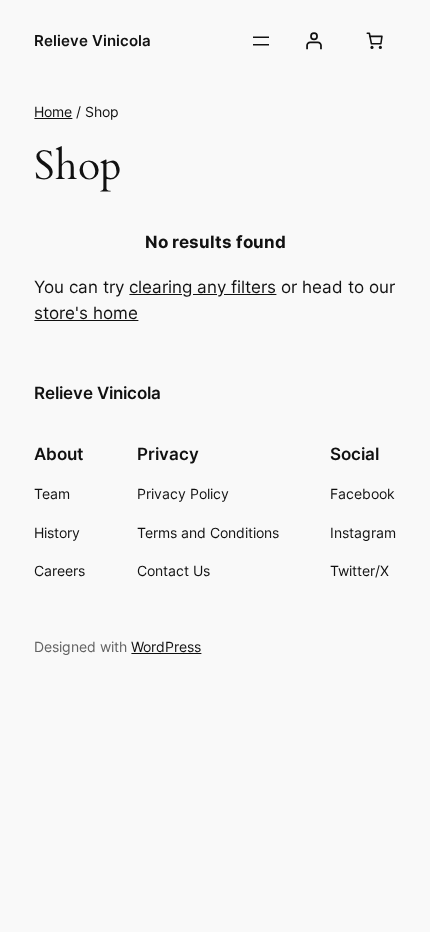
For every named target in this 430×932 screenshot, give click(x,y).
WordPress (166, 646)
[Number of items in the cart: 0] (375, 41)
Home (53, 111)
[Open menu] (261, 41)
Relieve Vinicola (92, 41)
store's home (86, 313)
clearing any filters (202, 287)
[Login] (313, 41)
